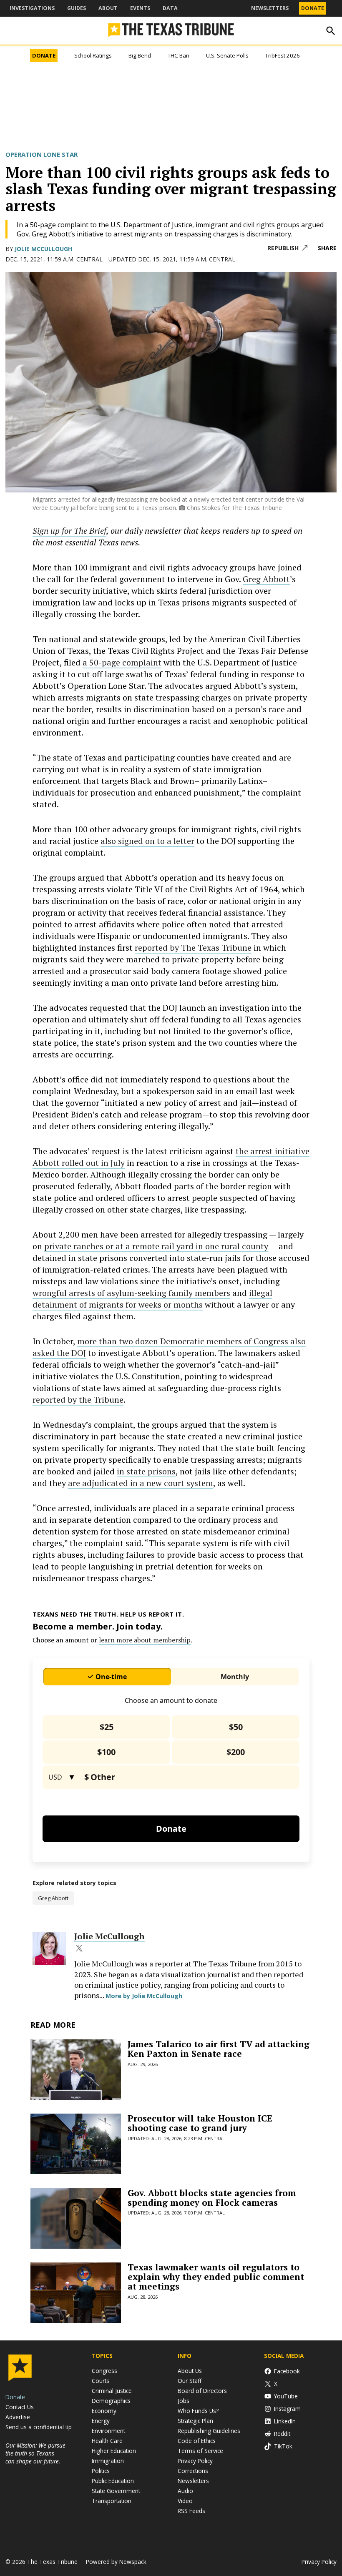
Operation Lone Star (41, 154)
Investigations (32, 8)
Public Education (113, 2481)
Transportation (112, 2501)
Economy (104, 2411)
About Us (190, 2371)
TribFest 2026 (283, 55)
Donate (313, 8)
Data (170, 8)
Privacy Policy (195, 2461)
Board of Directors (202, 2391)
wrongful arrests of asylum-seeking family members (131, 1293)
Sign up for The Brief (69, 531)
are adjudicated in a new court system (141, 1483)
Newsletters (270, 8)
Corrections (193, 2471)
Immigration (108, 2461)
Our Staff (190, 2381)
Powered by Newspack (116, 2562)
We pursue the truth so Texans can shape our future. (35, 2453)
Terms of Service (200, 2451)
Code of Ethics (197, 2441)
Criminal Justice (112, 2391)
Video (185, 2501)
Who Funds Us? (198, 2411)
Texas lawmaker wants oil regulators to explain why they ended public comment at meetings (216, 2277)
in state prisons (146, 1471)
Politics (101, 2471)
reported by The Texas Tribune (193, 948)
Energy (101, 2421)
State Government (116, 2491)
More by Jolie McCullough (144, 1996)
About (108, 8)
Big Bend (140, 55)
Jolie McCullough (43, 249)
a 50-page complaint (122, 662)
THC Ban (179, 55)
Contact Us (20, 2407)
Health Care (107, 2441)
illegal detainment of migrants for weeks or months (152, 1299)
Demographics (111, 2401)
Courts (101, 2381)
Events (140, 8)
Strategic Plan (195, 2421)
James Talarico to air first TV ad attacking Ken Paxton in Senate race (219, 2049)
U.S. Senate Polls (227, 55)
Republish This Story (287, 248)
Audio (185, 2491)
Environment (108, 2431)
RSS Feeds (191, 2511)
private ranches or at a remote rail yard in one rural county (156, 1246)
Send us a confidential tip (39, 2427)
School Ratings (93, 55)
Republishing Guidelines (209, 2431)
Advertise (18, 2417)
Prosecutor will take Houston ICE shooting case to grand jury (200, 2123)
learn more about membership (145, 1640)
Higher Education (114, 2451)
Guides (77, 8)
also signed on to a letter (147, 841)
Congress (104, 2371)
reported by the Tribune (78, 1400)
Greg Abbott (266, 579)
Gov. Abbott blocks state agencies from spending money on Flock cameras (212, 2198)
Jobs (184, 2401)
